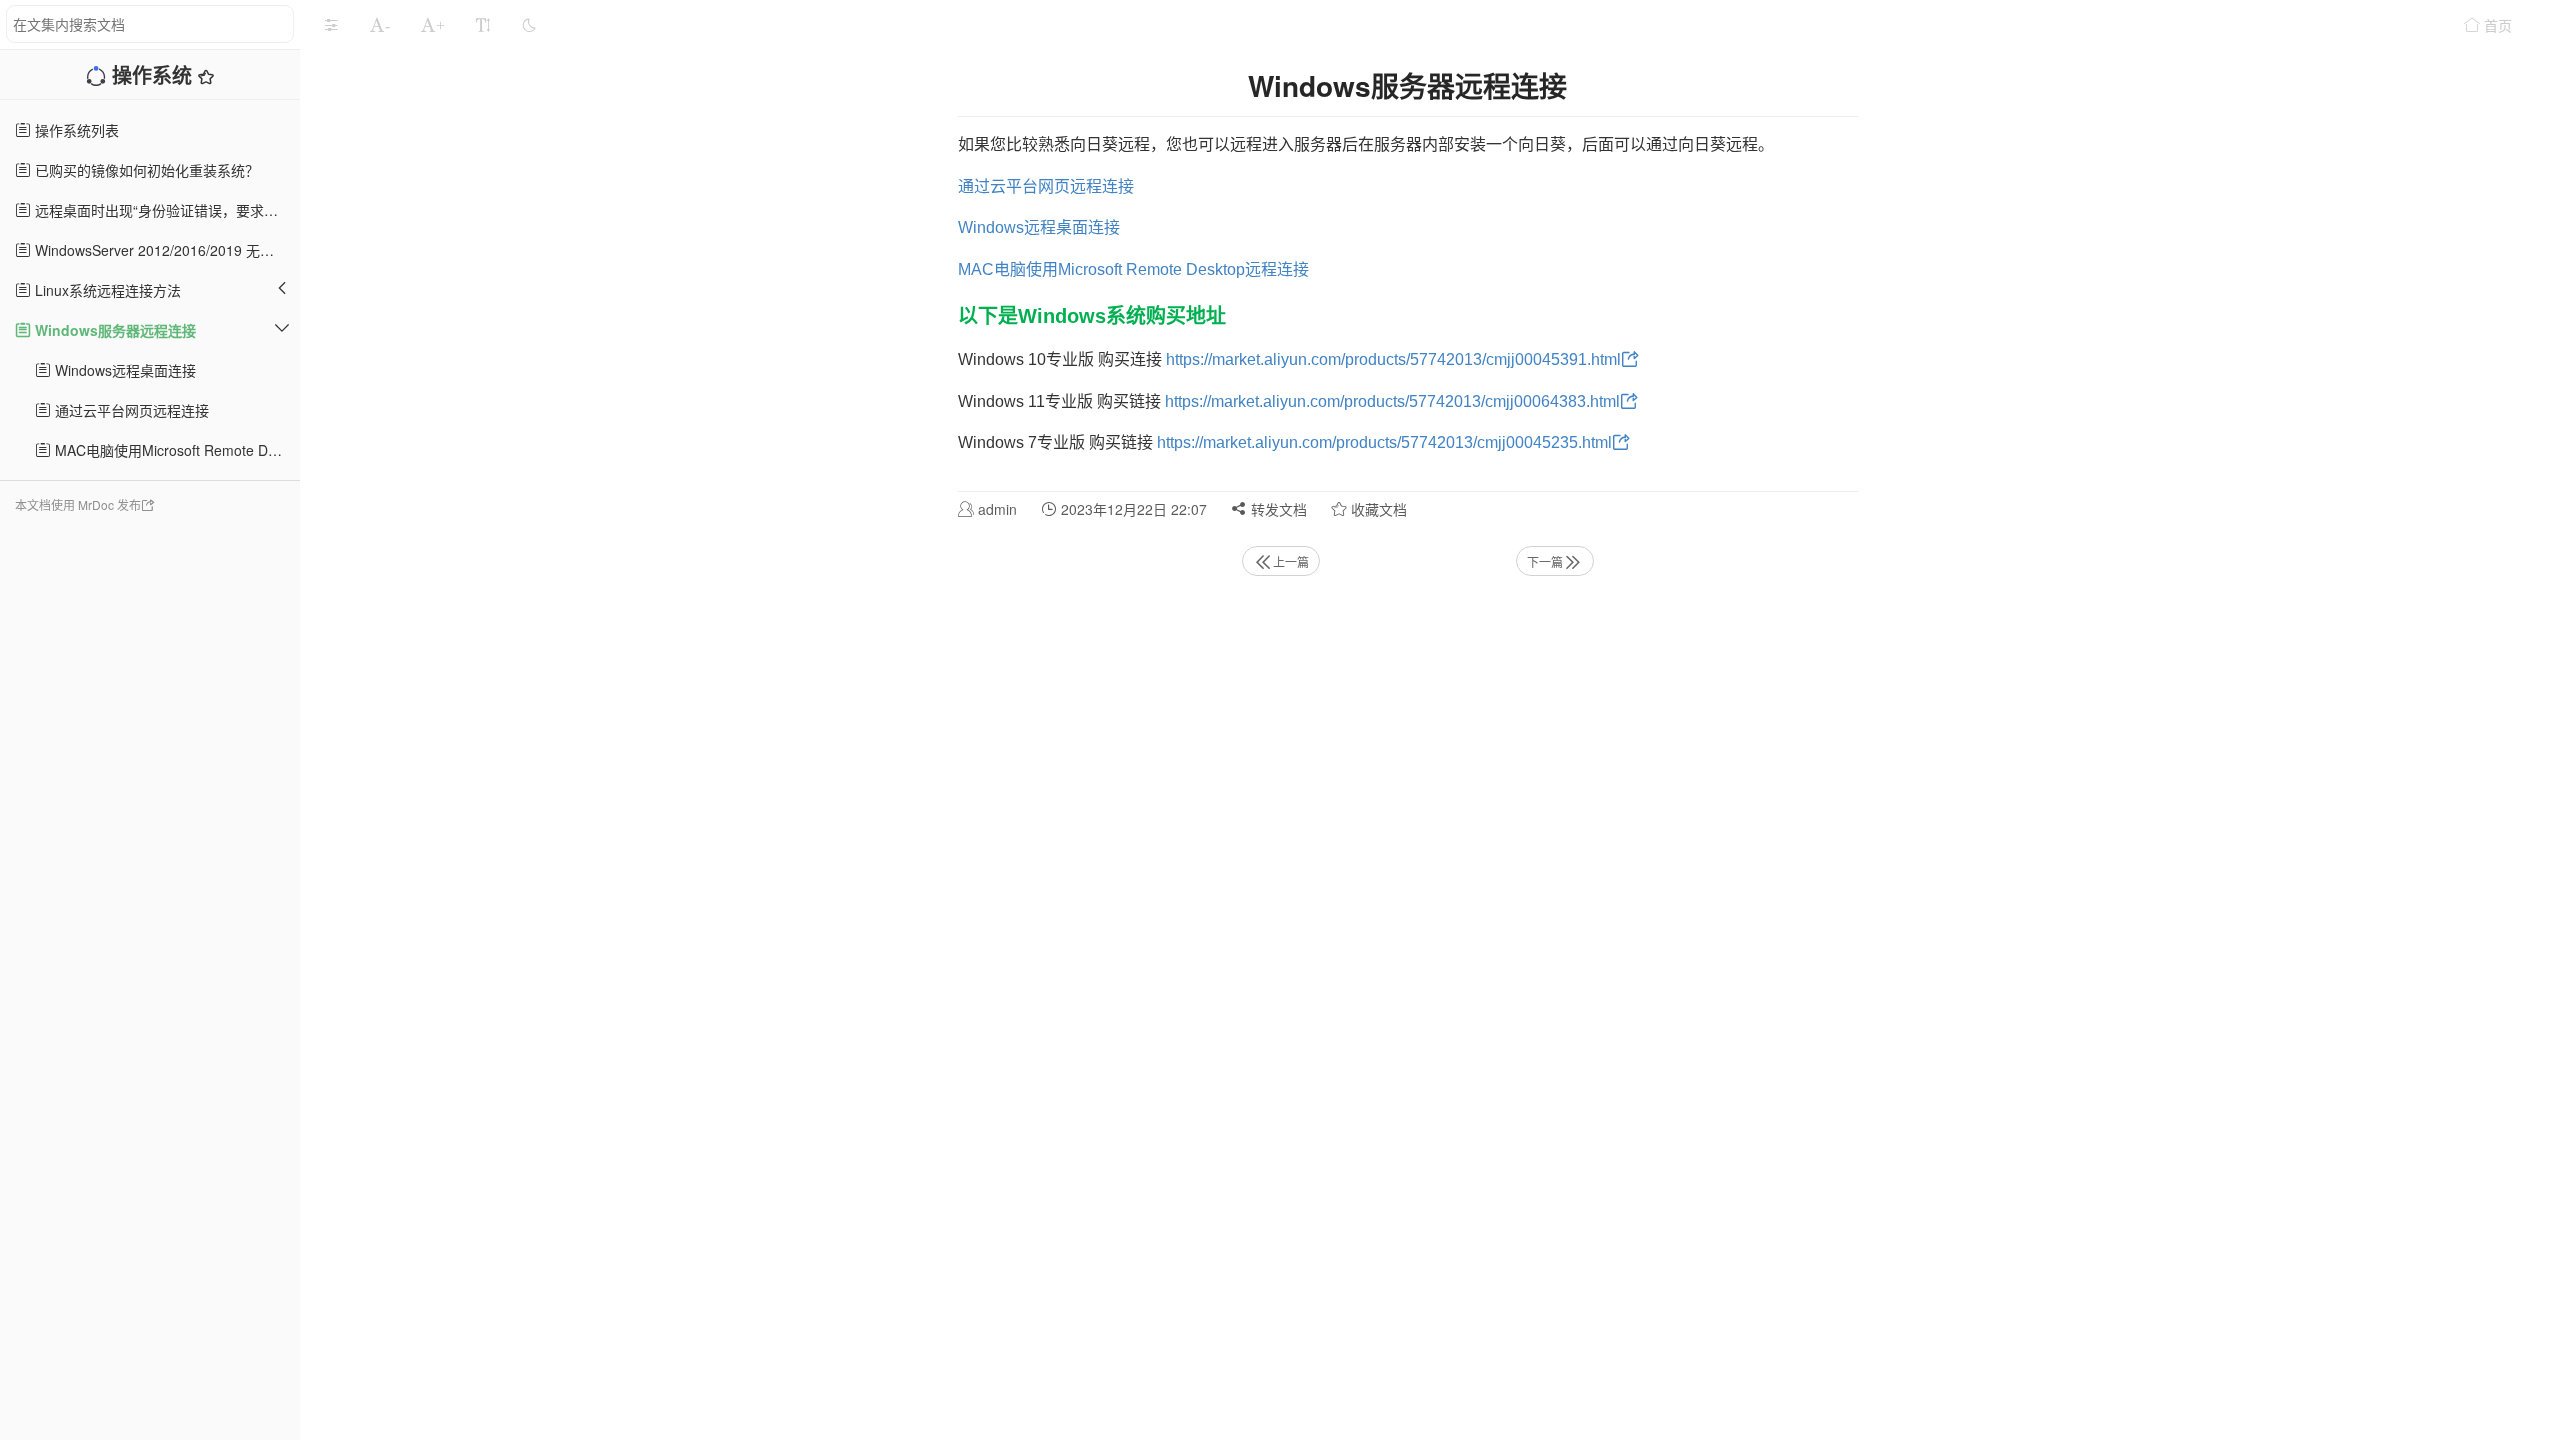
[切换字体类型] (483, 25)
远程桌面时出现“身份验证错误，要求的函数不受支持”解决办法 (165, 210)
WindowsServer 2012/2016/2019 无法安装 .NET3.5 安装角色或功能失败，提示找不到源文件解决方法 (165, 250)
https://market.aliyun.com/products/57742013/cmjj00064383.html (1392, 401)
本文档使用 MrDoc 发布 (78, 504)
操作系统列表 (75, 130)
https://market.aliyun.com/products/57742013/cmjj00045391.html (1393, 359)
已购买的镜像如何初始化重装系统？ (145, 170)
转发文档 (1277, 509)
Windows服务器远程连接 (113, 330)
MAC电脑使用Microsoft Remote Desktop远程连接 (175, 450)
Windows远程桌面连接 (123, 370)
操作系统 (155, 74)
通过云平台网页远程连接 (130, 410)
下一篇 (1545, 561)
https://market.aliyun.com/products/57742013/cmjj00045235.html (1384, 442)
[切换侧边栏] (331, 25)
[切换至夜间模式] (529, 25)
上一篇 (1291, 561)
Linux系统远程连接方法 (106, 290)
